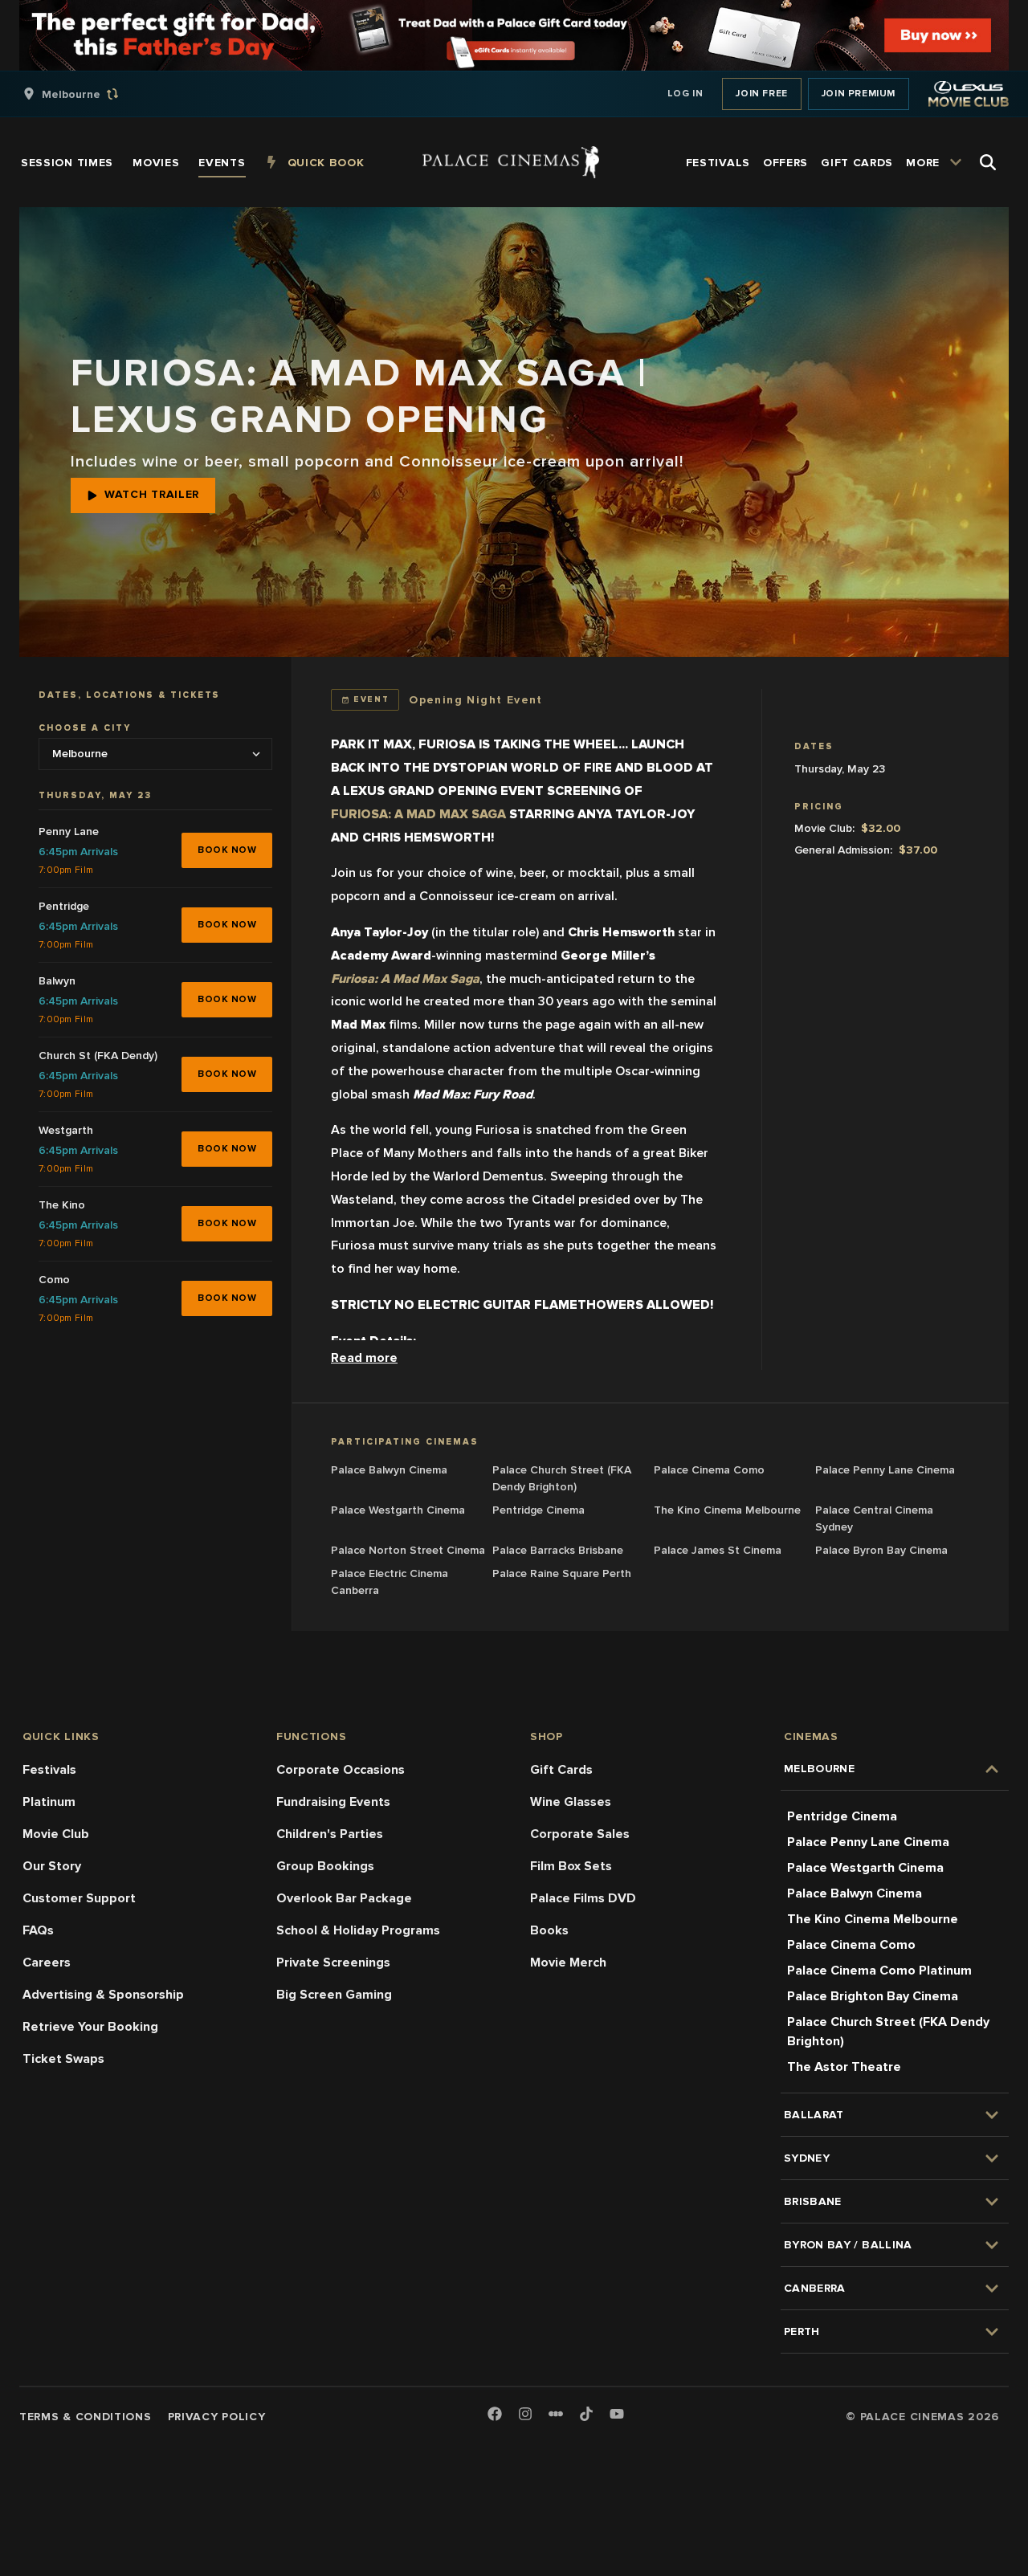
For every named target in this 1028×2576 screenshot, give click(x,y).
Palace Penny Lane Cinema (868, 1842)
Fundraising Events (333, 1802)
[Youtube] (617, 2415)
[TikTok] (586, 2414)
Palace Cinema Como (851, 1945)
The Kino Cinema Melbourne (873, 1919)
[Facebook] (495, 2415)
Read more (364, 1358)
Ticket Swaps (63, 2059)
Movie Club (56, 1834)
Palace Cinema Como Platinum (879, 1971)
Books (549, 1930)
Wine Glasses (571, 1802)
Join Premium (859, 94)
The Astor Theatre (844, 2067)
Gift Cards (561, 1770)
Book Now (227, 849)
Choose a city (85, 728)
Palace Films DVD (583, 1898)
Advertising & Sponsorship (103, 1995)
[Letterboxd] (556, 2414)
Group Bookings (325, 1866)
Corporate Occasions (341, 1770)
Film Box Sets (571, 1866)
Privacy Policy (217, 2417)
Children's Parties (330, 1834)
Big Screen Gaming (334, 1995)
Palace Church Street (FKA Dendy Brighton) (888, 2032)
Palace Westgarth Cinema (865, 1868)
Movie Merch (568, 1963)
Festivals (49, 1770)
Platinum (49, 1802)
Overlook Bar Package (344, 1898)
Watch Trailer (152, 494)
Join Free (761, 94)
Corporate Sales (580, 1834)
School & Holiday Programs (358, 1930)
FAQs (38, 1930)
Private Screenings (333, 1963)
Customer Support (79, 1898)
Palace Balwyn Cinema (855, 1893)
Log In (685, 94)
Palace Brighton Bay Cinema (873, 1996)
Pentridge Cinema (842, 1816)
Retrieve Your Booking (90, 2027)
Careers (47, 1963)
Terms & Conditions (86, 2417)
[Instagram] (525, 2415)
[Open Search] (988, 162)
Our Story (52, 1866)
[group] (88, 94)
